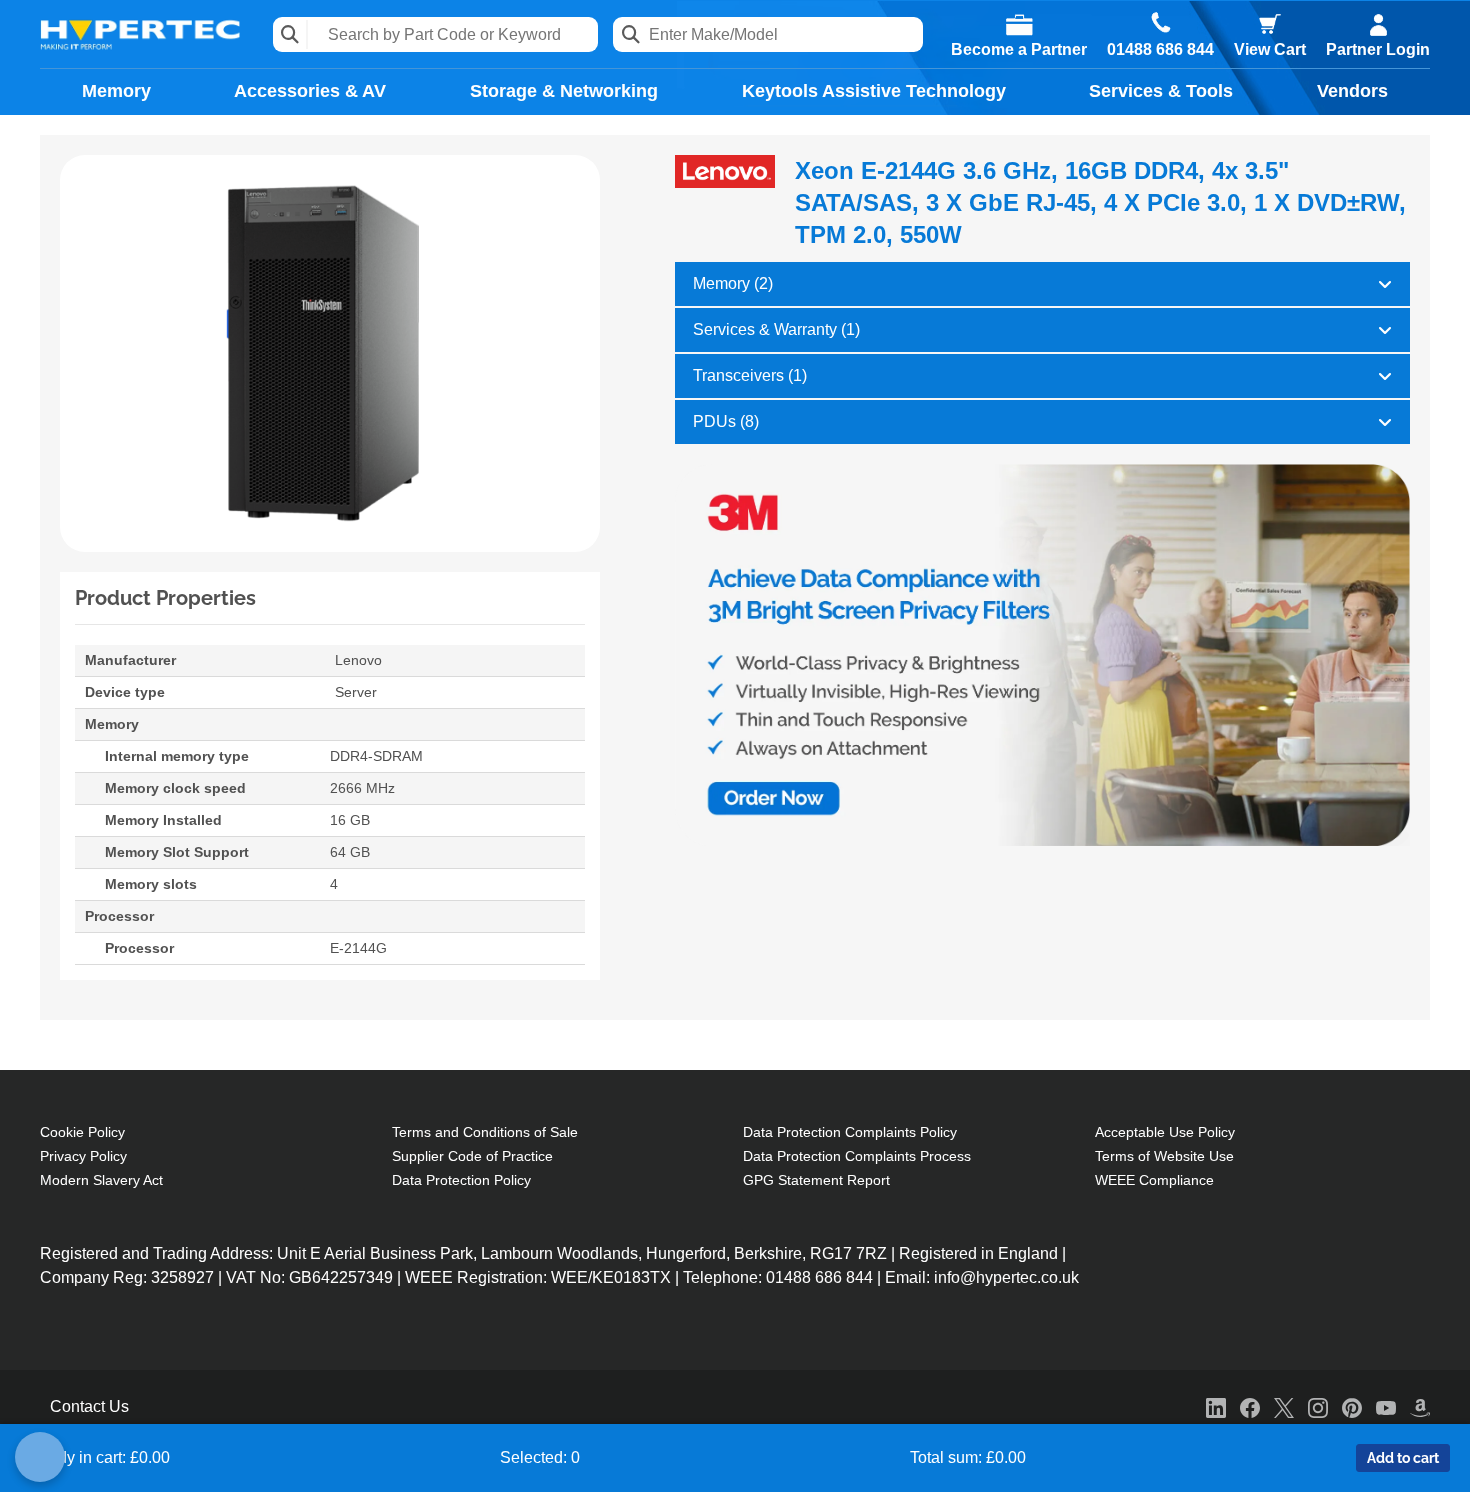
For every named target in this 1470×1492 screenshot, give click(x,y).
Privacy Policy (83, 1156)
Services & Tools (1161, 91)
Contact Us (89, 1406)
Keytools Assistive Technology (874, 91)
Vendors (1352, 91)
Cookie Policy (82, 1132)
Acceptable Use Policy (1165, 1132)
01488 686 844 (1160, 50)
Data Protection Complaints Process (857, 1156)
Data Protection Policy (461, 1180)
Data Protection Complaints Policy (850, 1132)
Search (290, 34)
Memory (116, 91)
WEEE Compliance (1154, 1180)
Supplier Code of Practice (472, 1156)
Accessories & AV (310, 91)
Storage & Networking (564, 91)
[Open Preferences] (40, 1457)
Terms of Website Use (1164, 1156)
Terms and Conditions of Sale (485, 1132)
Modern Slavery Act (101, 1180)
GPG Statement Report (816, 1180)
